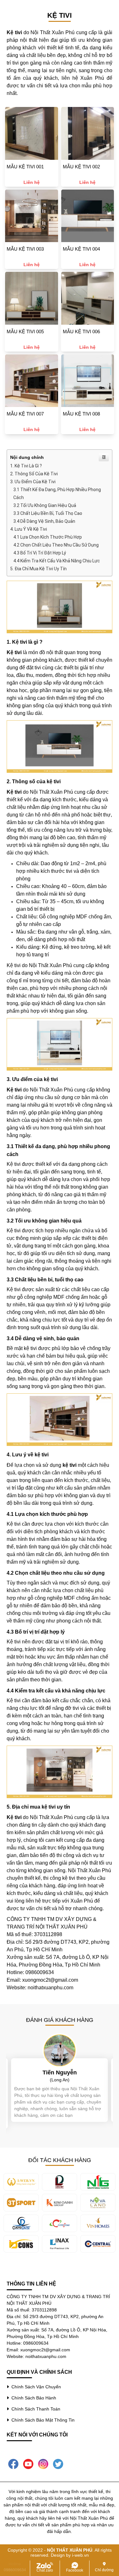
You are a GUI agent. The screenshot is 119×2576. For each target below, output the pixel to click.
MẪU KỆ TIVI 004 (81, 249)
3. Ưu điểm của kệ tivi (33, 482)
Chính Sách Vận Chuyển (35, 2387)
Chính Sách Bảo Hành (33, 2398)
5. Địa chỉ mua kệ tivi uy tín (38, 569)
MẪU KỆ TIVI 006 (81, 331)
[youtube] (28, 2463)
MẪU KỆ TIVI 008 (81, 414)
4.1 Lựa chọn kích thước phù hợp (48, 537)
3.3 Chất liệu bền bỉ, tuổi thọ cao (48, 513)
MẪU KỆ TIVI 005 (25, 331)
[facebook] (13, 2463)
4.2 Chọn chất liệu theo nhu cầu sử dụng (56, 545)
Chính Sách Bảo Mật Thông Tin (42, 2420)
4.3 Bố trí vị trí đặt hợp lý (40, 553)
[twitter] (58, 2463)
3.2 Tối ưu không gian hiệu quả (45, 505)
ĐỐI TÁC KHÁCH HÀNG (60, 2160)
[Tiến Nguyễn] (60, 2050)
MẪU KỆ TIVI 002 (81, 167)
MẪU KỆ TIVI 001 (25, 167)
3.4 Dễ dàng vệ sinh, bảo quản (44, 521)
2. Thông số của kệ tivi (34, 474)
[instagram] (43, 2463)
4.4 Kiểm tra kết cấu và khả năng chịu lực (57, 561)
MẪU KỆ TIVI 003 (25, 249)
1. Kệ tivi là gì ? (26, 466)
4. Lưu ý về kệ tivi (29, 529)
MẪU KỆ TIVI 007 (25, 414)
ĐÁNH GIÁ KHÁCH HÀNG (60, 2020)
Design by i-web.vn (70, 2555)
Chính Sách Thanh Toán (35, 2409)
